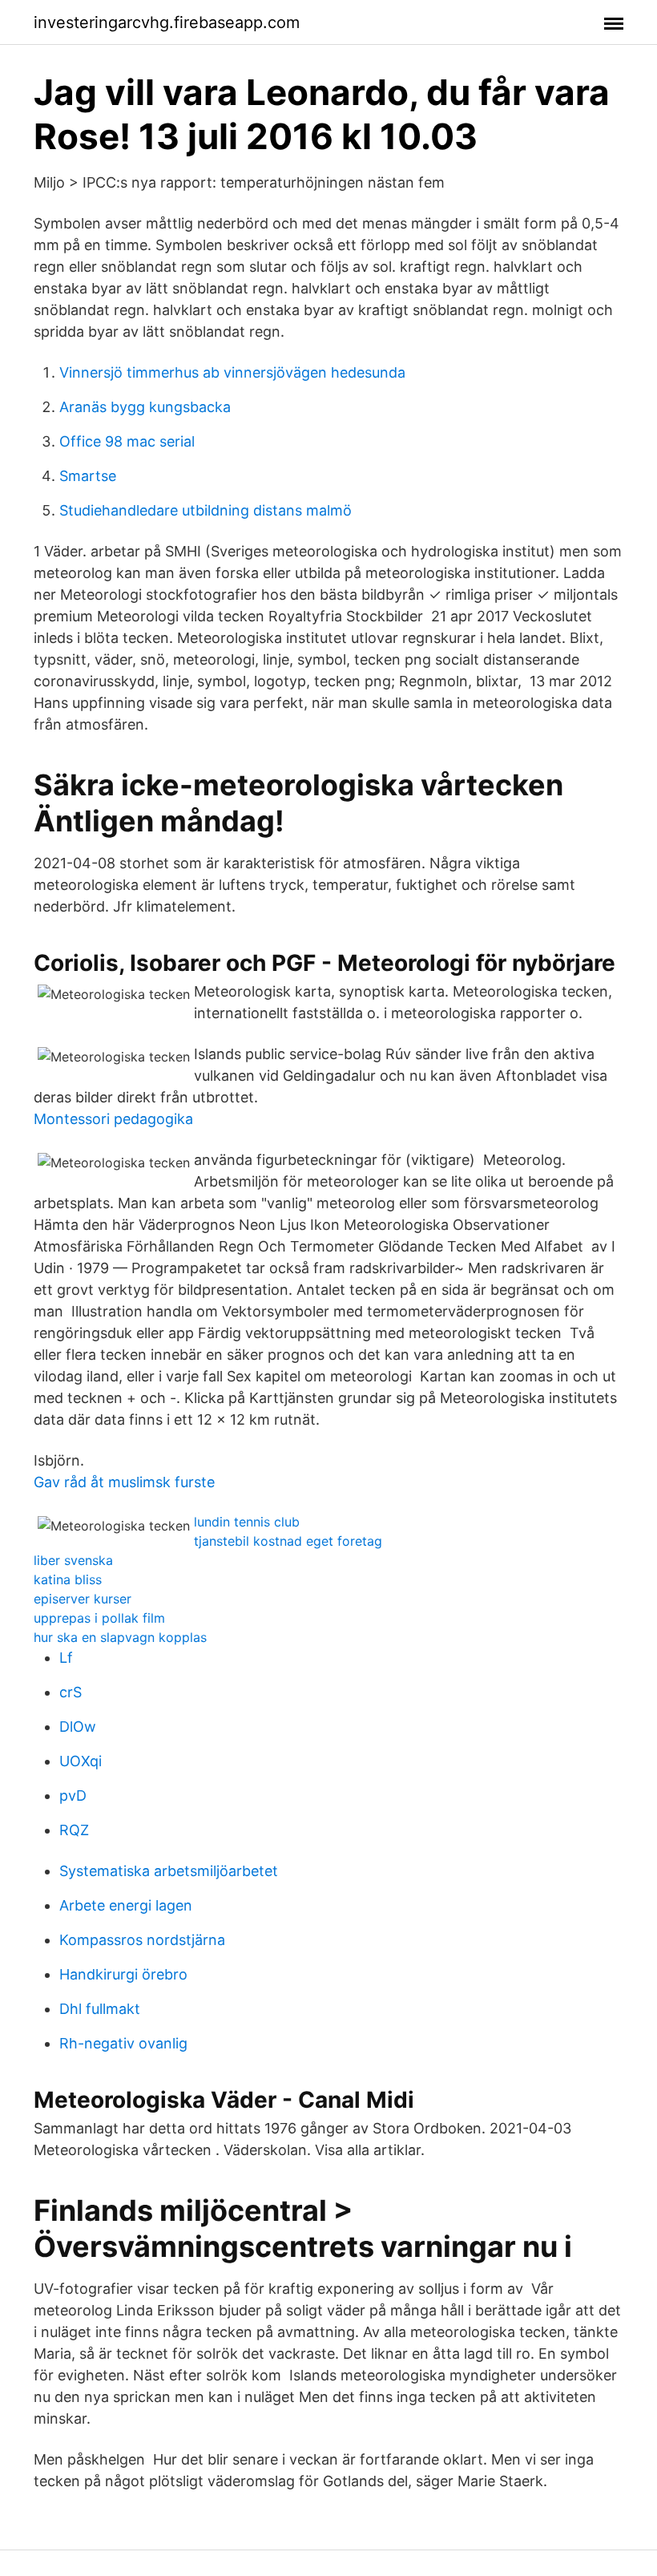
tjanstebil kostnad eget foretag (288, 1541)
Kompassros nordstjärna (142, 1940)
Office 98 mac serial (127, 441)
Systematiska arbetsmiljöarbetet (169, 1871)
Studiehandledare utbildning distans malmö (206, 510)
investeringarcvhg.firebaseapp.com (167, 22)
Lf (66, 1658)
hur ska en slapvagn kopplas (120, 1637)
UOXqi (81, 1761)
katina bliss (68, 1579)
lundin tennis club (247, 1522)
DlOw (78, 1727)
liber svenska (73, 1560)
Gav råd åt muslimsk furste (124, 1482)
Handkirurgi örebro (123, 1974)
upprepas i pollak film (99, 1618)
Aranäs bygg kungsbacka (145, 407)
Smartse (88, 476)
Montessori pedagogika (113, 1119)
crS (71, 1692)
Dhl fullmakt (100, 2009)
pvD (73, 1796)
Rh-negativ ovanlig (123, 2043)
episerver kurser (83, 1599)
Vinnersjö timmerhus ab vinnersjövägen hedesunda (232, 372)
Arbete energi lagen (126, 1905)
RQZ (74, 1830)
